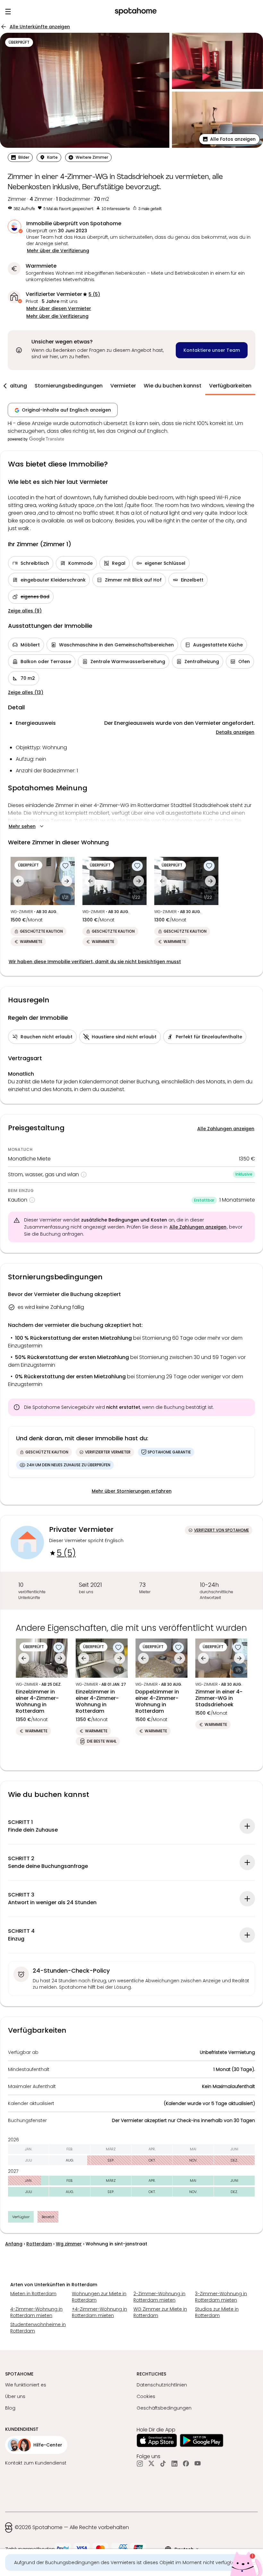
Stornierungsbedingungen (69, 386)
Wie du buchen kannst (173, 386)
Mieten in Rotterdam (33, 2294)
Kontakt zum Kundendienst (36, 2463)
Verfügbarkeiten (230, 386)
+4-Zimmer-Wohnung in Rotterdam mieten (99, 2312)
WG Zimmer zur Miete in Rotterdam (160, 2312)
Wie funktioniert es (26, 2385)
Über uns (15, 2396)
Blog (10, 2408)
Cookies (146, 2396)
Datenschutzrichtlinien (162, 2385)
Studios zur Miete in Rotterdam (217, 2312)
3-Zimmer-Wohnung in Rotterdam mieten (221, 2297)
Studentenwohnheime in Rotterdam (38, 2328)
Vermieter (123, 386)
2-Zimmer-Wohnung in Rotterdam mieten (159, 2297)
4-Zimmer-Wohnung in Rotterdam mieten (36, 2312)
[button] (229, 139)
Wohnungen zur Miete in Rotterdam (99, 2297)
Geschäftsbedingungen (164, 2408)
